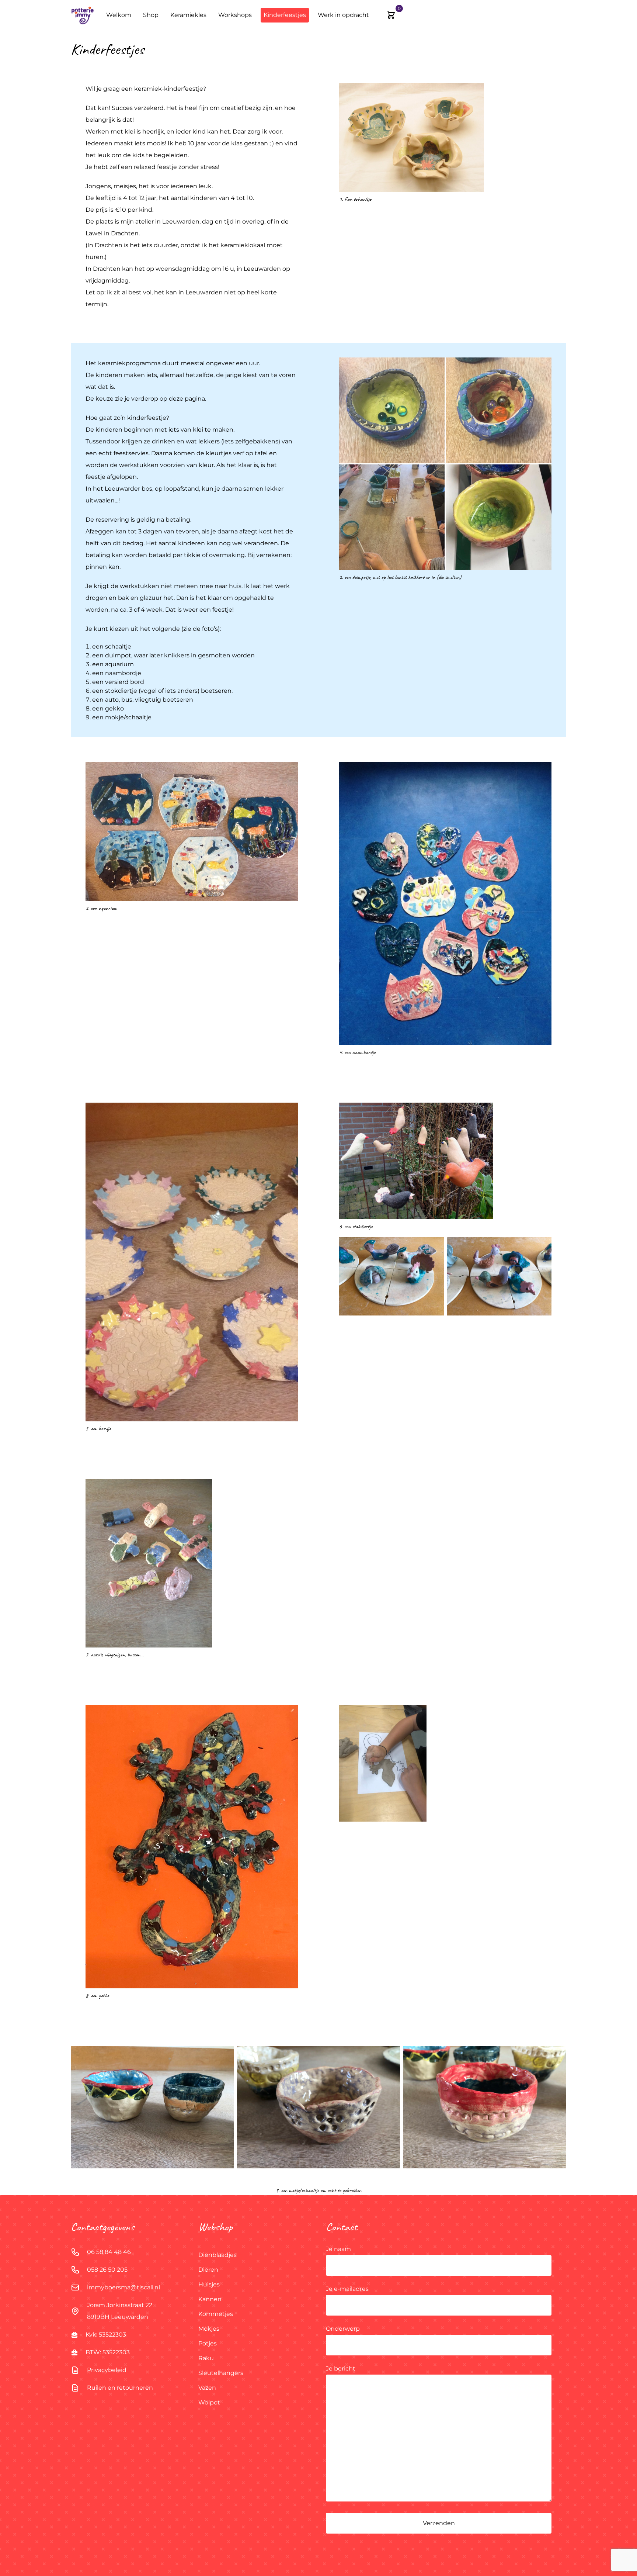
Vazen (207, 2388)
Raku (206, 2358)
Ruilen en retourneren (120, 2388)
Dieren (208, 2270)
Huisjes (209, 2284)
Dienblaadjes (217, 2255)
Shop (151, 15)
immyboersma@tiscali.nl (123, 2287)
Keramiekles (188, 15)
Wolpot (209, 2402)
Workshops (235, 15)
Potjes (208, 2343)
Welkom (119, 15)
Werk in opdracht (343, 15)
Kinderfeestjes (285, 15)
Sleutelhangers (221, 2373)
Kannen (210, 2299)
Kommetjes (216, 2314)
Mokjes (209, 2329)
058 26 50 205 (107, 2270)
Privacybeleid (107, 2370)
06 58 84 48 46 (109, 2252)
